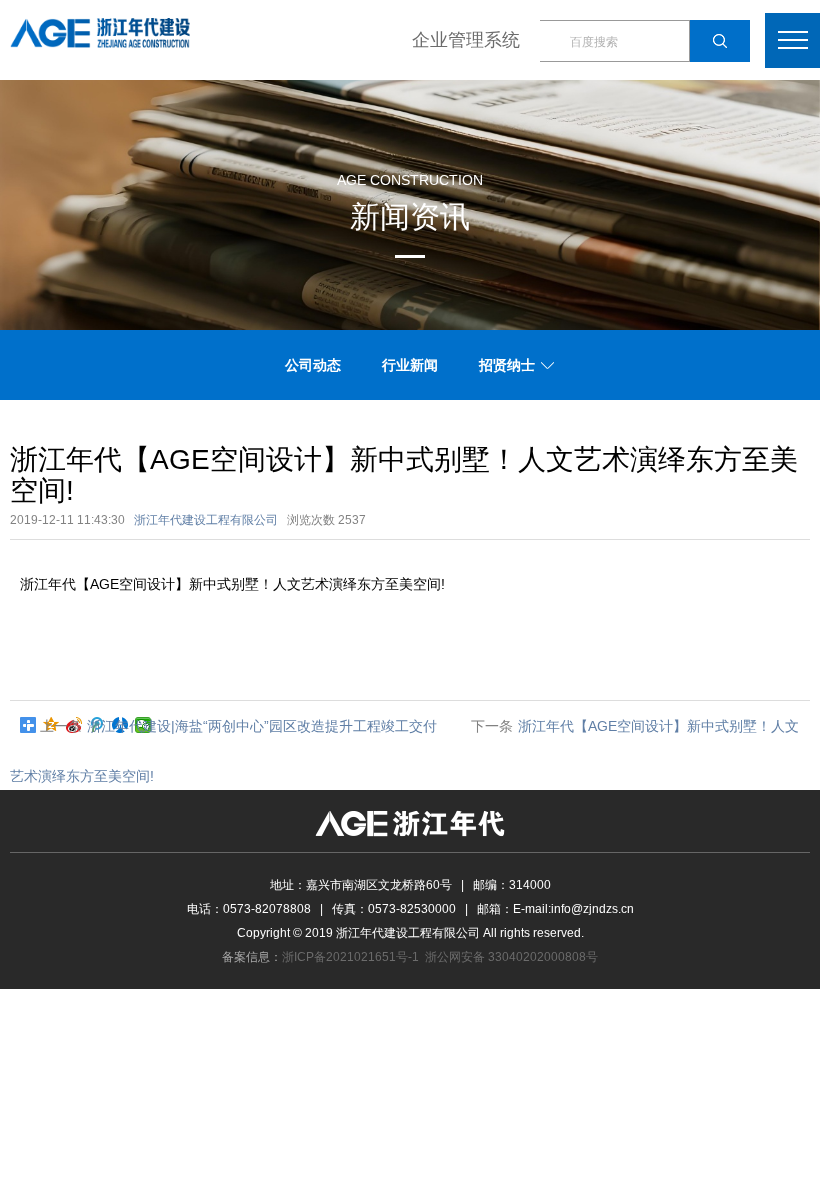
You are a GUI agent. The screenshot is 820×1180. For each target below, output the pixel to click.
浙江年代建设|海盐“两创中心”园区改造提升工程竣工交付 (262, 726)
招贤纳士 (507, 365)
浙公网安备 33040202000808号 (511, 957)
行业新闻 (410, 365)
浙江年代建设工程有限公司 (206, 520)
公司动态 (313, 365)
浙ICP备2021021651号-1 (350, 957)
